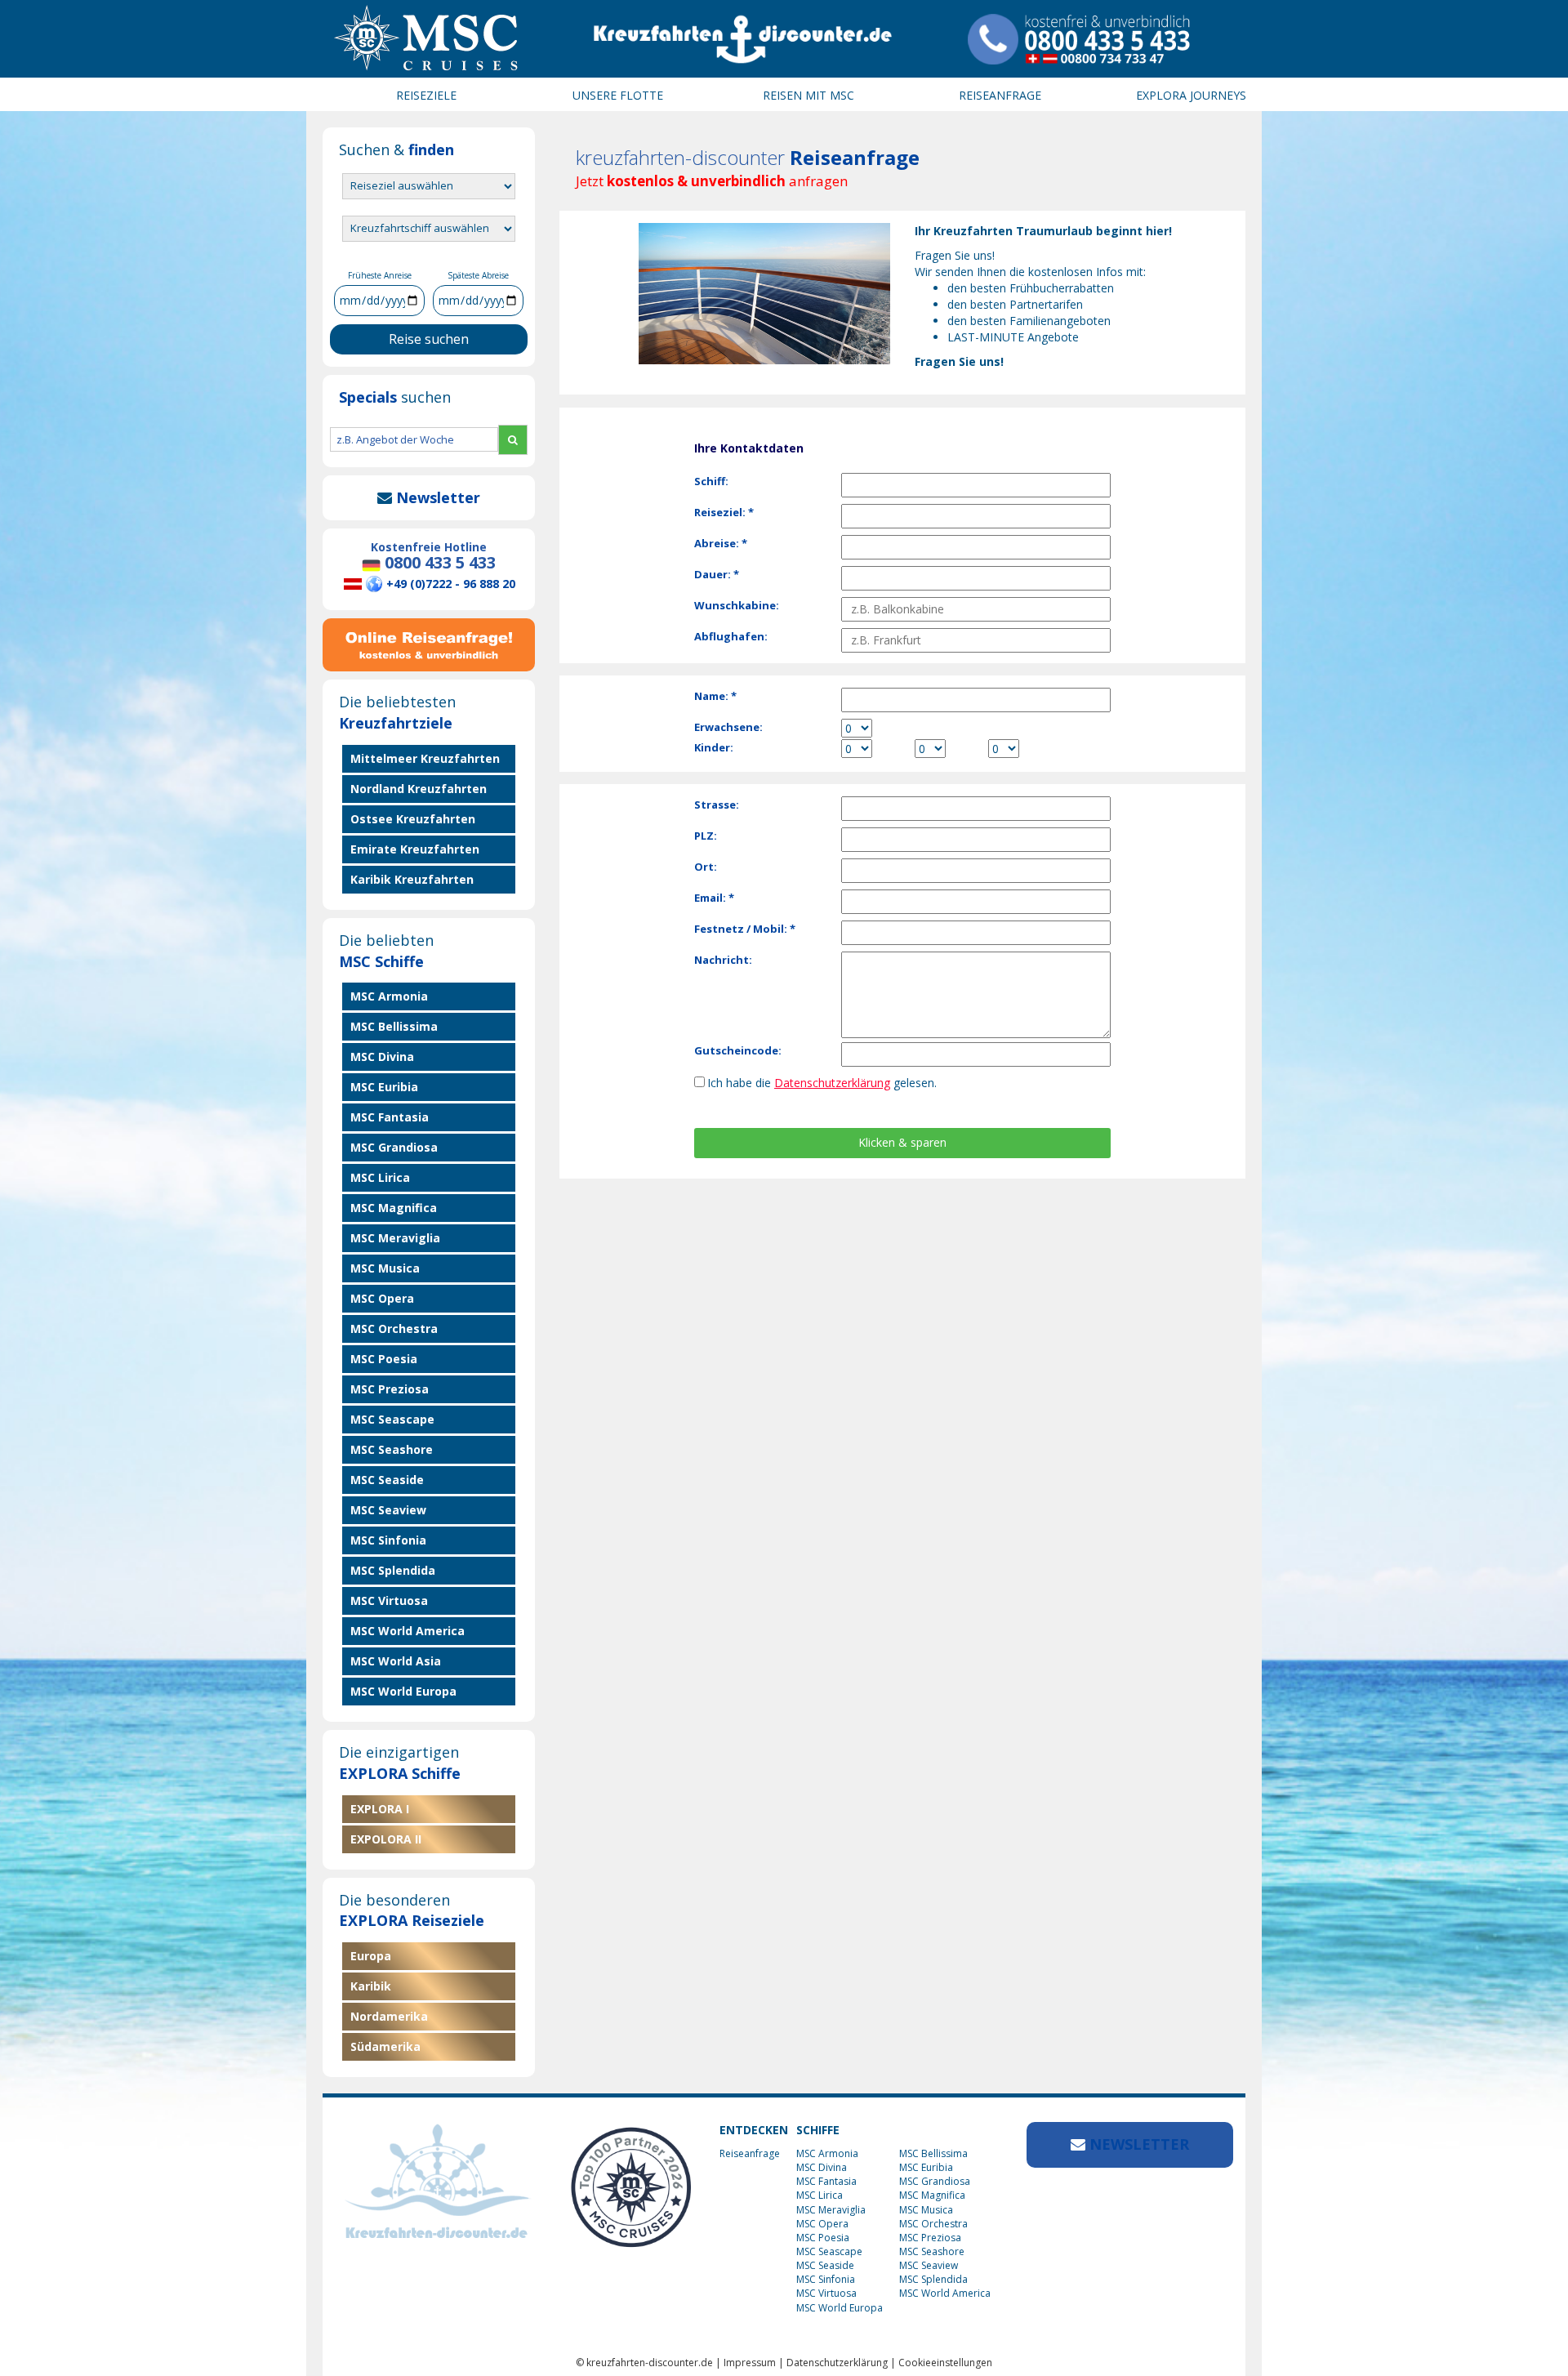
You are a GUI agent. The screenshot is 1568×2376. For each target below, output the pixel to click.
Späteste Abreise (478, 275)
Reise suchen (429, 339)
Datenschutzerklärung (832, 1083)
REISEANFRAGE (1000, 95)
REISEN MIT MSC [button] (808, 95)
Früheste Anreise (380, 275)
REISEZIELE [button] (426, 95)
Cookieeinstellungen (945, 2363)
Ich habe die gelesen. (822, 1083)
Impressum (750, 2363)
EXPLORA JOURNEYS (1191, 95)
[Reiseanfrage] (429, 642)
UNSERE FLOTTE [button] (618, 95)
